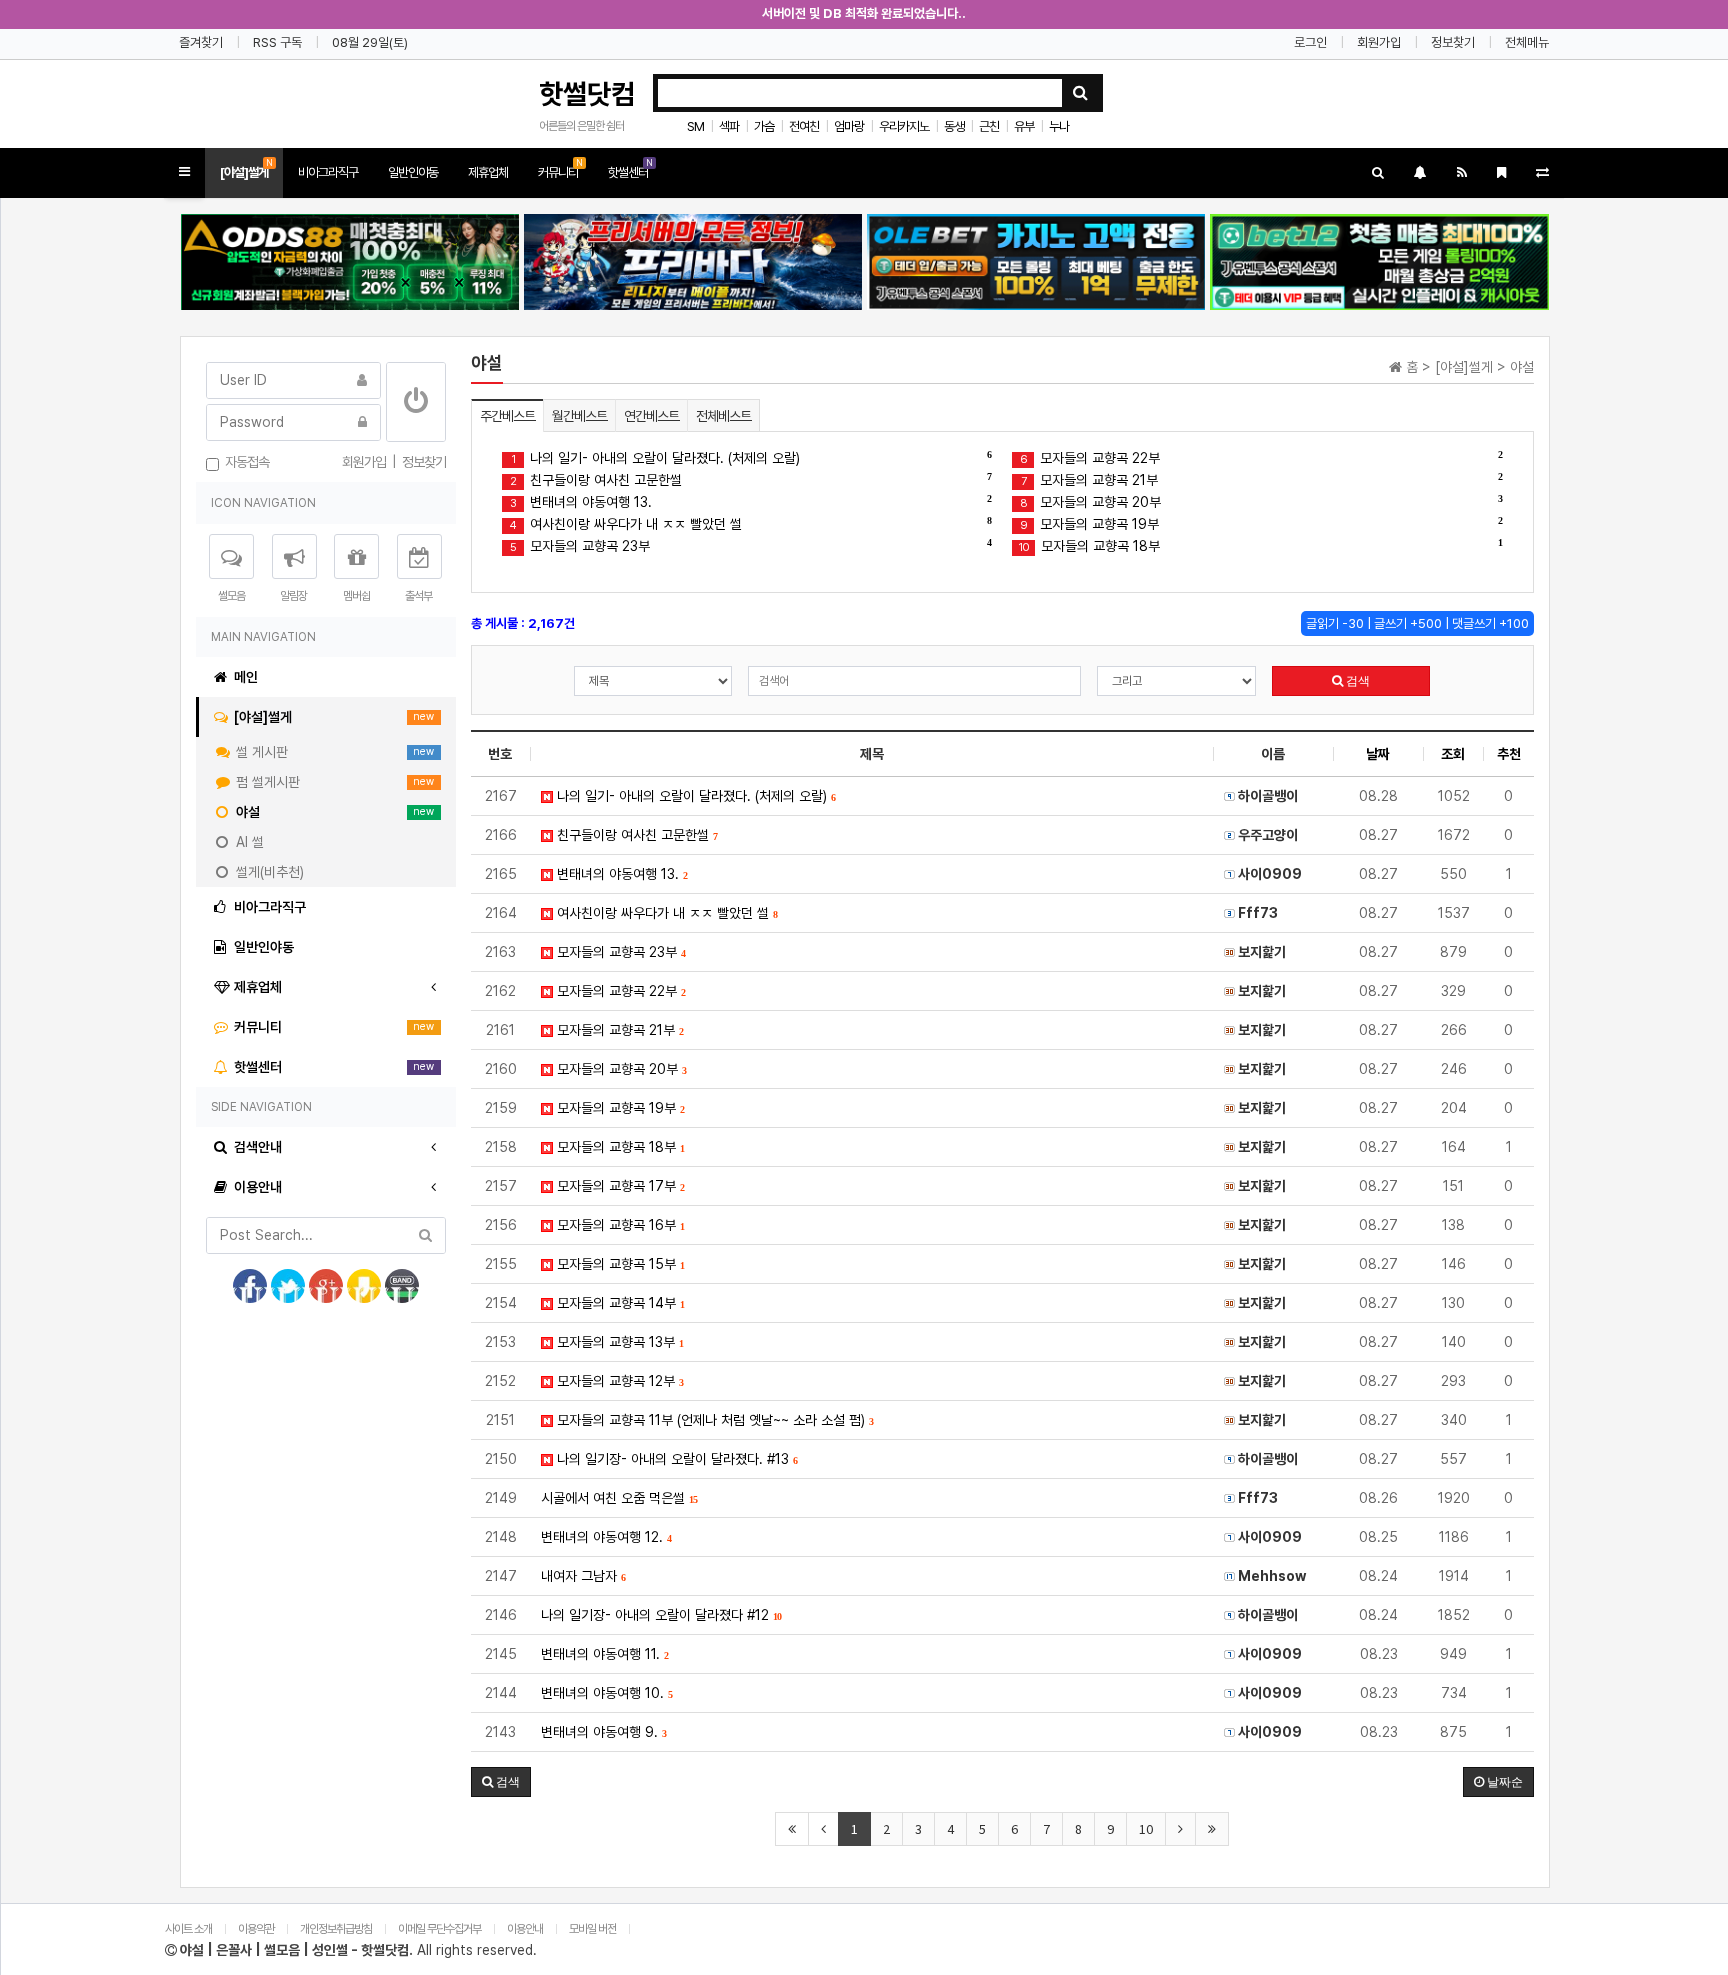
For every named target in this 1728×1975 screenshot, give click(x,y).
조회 (1453, 754)
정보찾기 (1453, 42)
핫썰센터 (630, 168)
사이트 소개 (188, 1929)
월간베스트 (579, 416)
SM (695, 126)
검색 (1356, 681)
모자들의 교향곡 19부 (1261, 523)
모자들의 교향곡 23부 (751, 545)
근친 (989, 126)
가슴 (764, 126)
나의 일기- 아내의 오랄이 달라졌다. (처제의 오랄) (751, 457)
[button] (184, 172)
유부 (1024, 126)
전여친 (804, 126)
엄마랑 (849, 126)
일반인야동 (413, 172)
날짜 (1378, 754)
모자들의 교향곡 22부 (1261, 457)
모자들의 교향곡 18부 (1260, 545)
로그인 (1310, 42)
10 (1146, 1829)
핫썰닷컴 (587, 94)
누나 (1059, 126)
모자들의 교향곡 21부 (1261, 479)
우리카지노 (904, 126)
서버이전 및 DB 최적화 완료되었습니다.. (864, 13)
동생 (954, 126)
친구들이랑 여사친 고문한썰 (751, 479)
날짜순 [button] (1503, 1782)
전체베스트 (723, 416)
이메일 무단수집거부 (439, 1929)
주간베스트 (507, 416)
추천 (1509, 754)
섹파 (729, 126)
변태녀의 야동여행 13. (751, 501)
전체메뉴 (1527, 42)
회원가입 (1379, 42)
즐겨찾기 (201, 42)
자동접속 (244, 462)
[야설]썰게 (246, 168)
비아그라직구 (328, 172)
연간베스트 (651, 416)
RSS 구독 (277, 42)
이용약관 (256, 1929)
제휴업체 (488, 172)
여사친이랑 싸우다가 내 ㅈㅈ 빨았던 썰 (751, 523)
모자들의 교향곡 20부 (1261, 501)
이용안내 (525, 1929)
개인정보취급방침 (336, 1929)
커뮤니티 (560, 168)
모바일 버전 (593, 1929)
